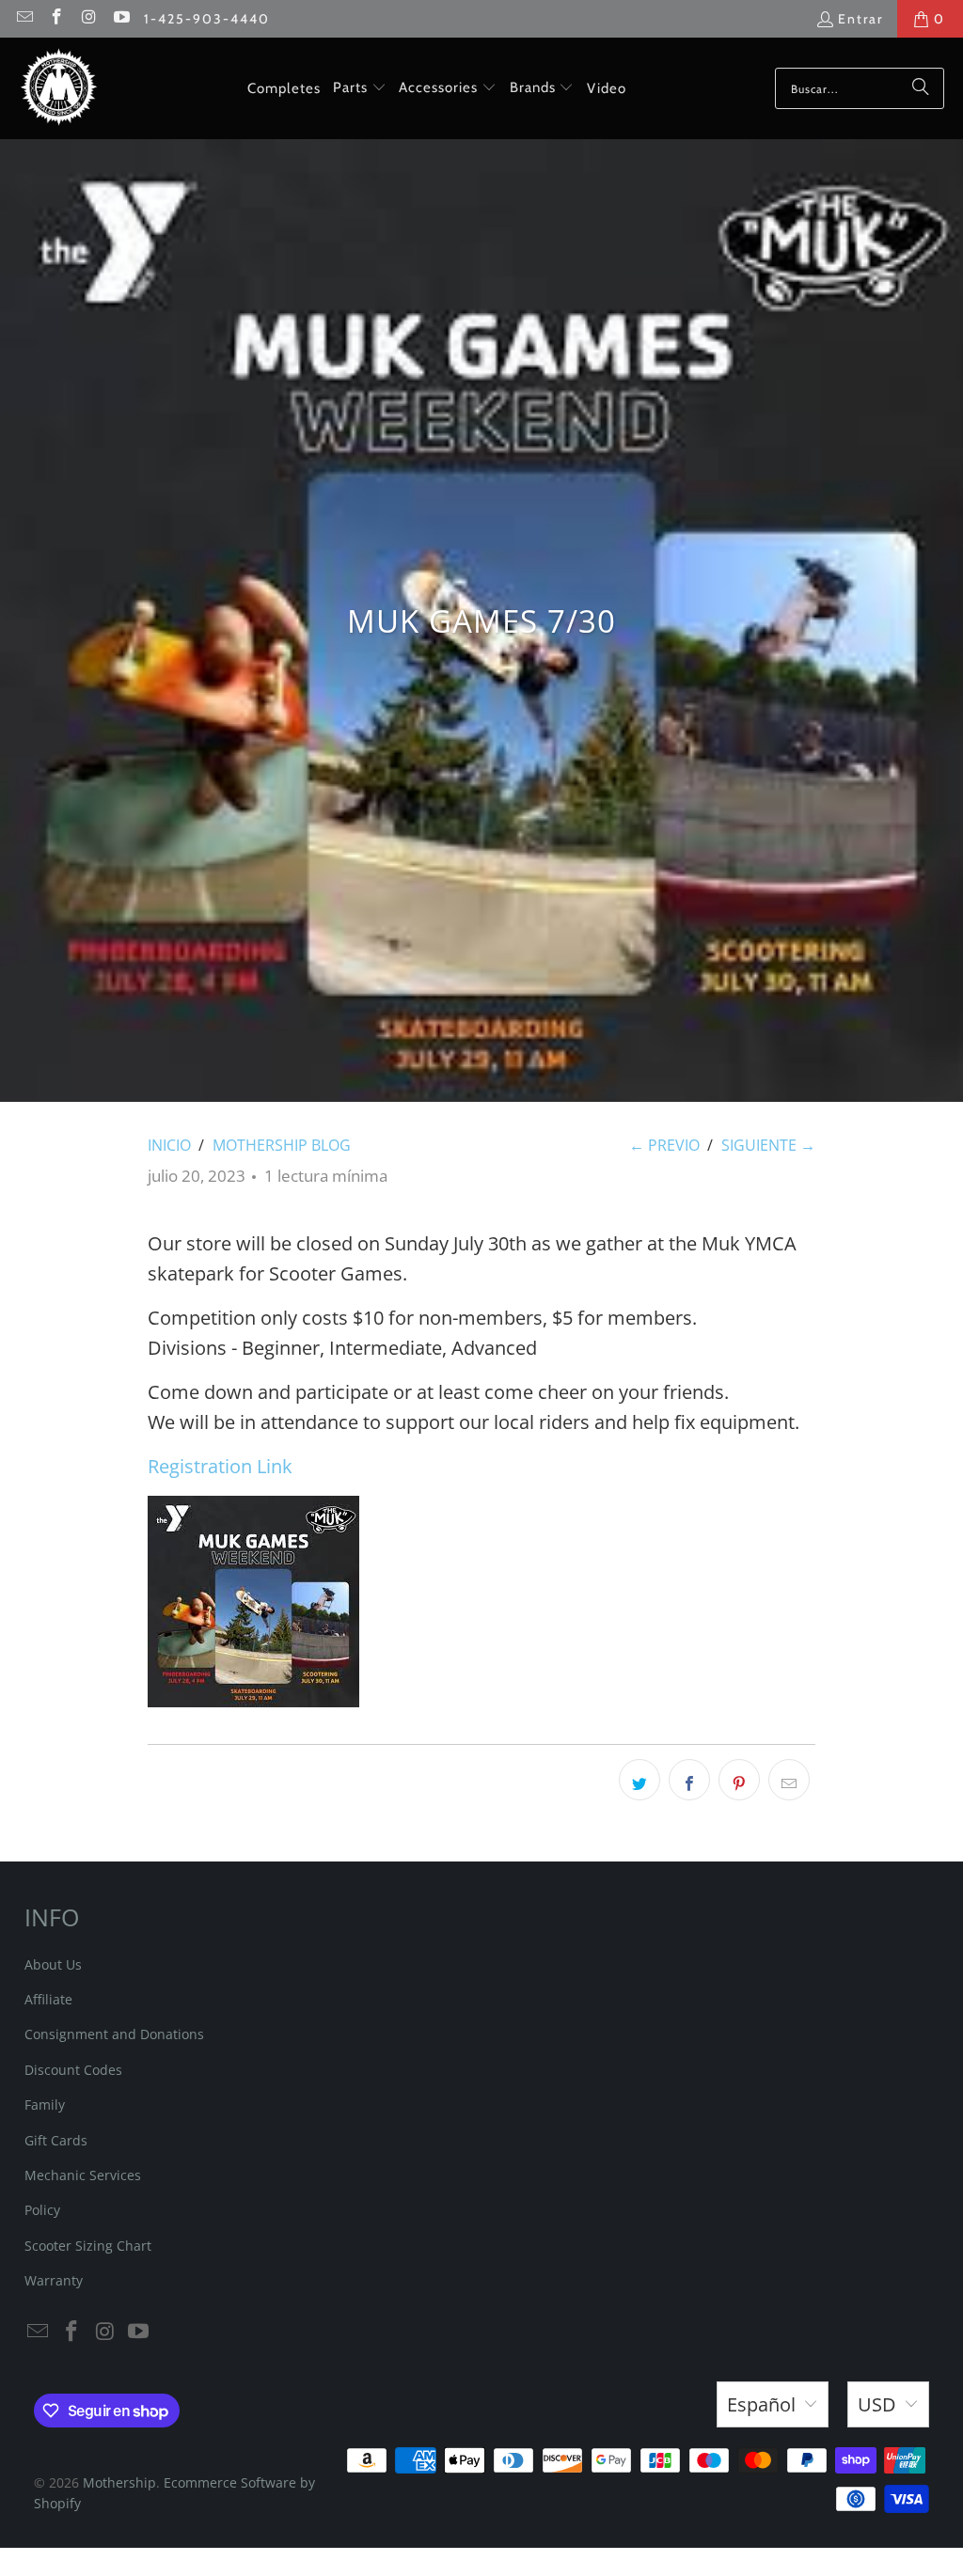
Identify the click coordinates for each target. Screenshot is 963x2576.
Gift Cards (56, 2140)
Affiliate (48, 1999)
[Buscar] (921, 88)
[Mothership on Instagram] (88, 19)
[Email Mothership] (24, 19)
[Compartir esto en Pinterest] (739, 1780)
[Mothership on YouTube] (121, 19)
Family (45, 2105)
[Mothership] (59, 88)
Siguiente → (768, 1145)
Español (761, 2404)
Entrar (860, 19)
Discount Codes (73, 2070)
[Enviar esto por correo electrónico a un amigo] (789, 1780)
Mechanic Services (83, 2175)
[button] (360, 88)
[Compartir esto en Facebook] (689, 1780)
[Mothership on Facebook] (56, 19)
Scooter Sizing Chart (88, 2246)
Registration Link (220, 1466)
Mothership (119, 2482)
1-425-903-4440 (207, 19)
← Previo (664, 1145)
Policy (42, 2210)
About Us (53, 1964)
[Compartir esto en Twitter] (639, 1780)
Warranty (54, 2280)
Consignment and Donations (114, 2034)
